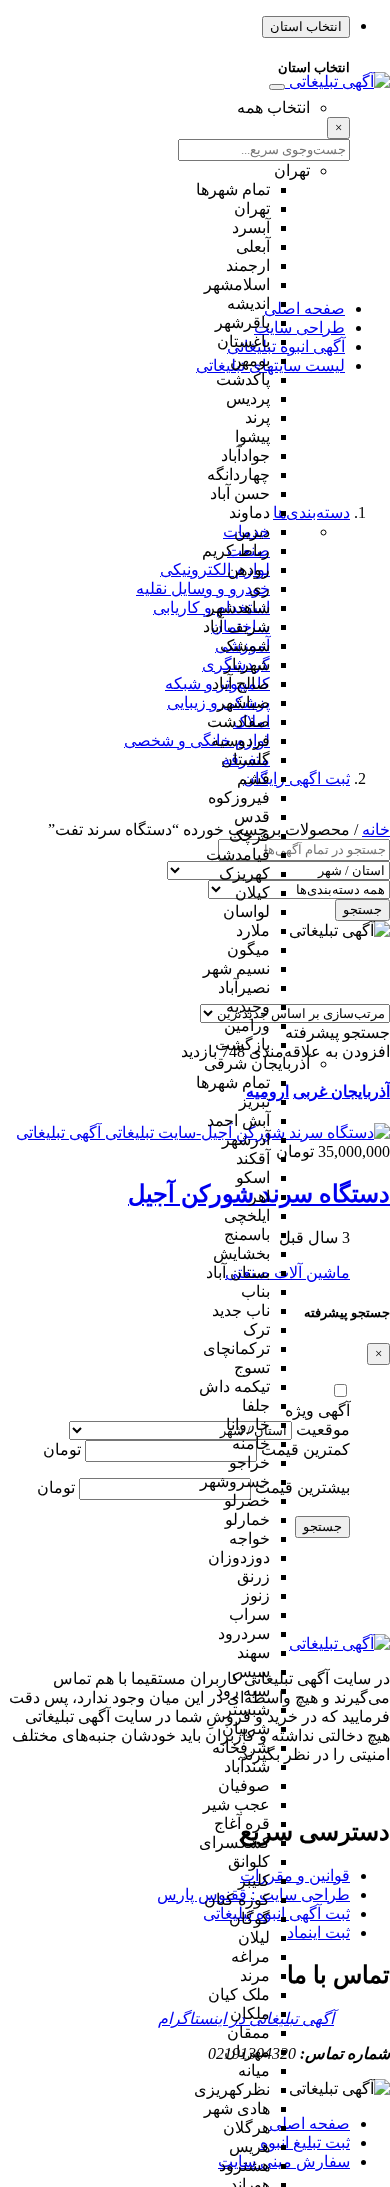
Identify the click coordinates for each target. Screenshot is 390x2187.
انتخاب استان (306, 26)
